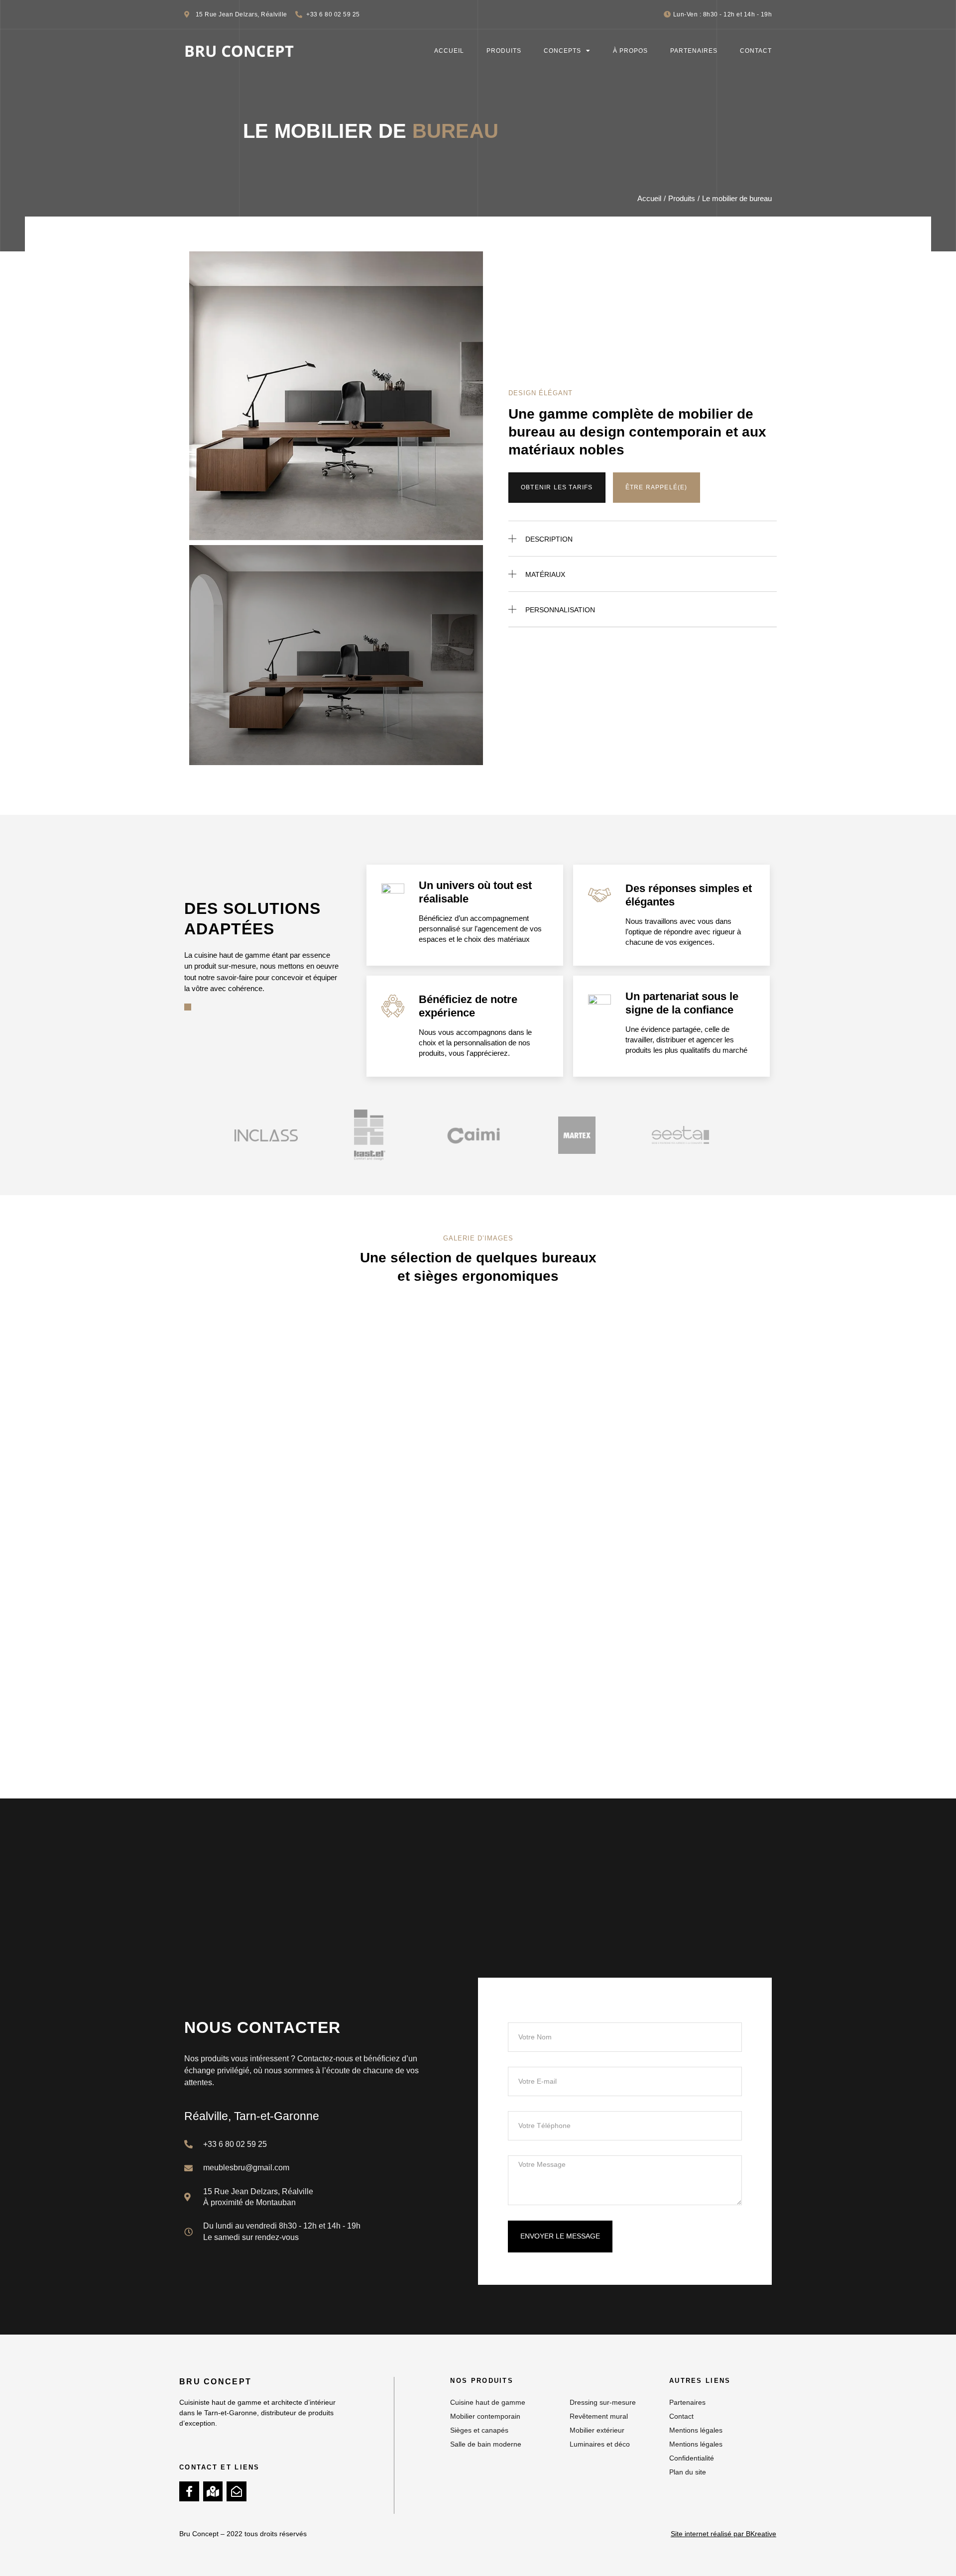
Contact (756, 51)
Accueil (449, 51)
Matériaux (545, 574)
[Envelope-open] (237, 2491)
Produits (504, 51)
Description (549, 539)
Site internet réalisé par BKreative (723, 2534)
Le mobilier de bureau (737, 198)
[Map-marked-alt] (213, 2491)
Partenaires (694, 51)
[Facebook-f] (189, 2491)
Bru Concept (215, 2382)
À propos (630, 51)
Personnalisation (560, 610)
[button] (643, 538)
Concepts (562, 51)
